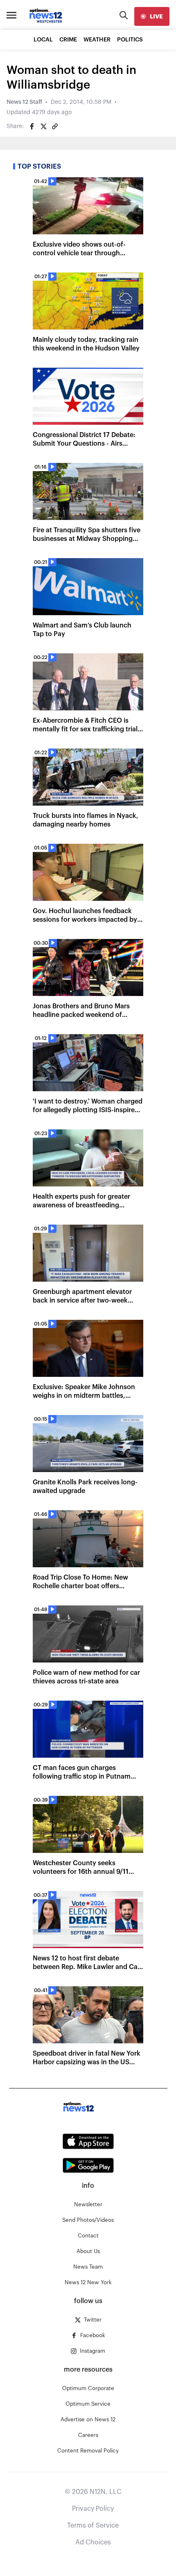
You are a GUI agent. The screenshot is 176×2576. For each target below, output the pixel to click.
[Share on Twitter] (43, 126)
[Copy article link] (55, 126)
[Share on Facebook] (32, 126)
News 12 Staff (24, 102)
